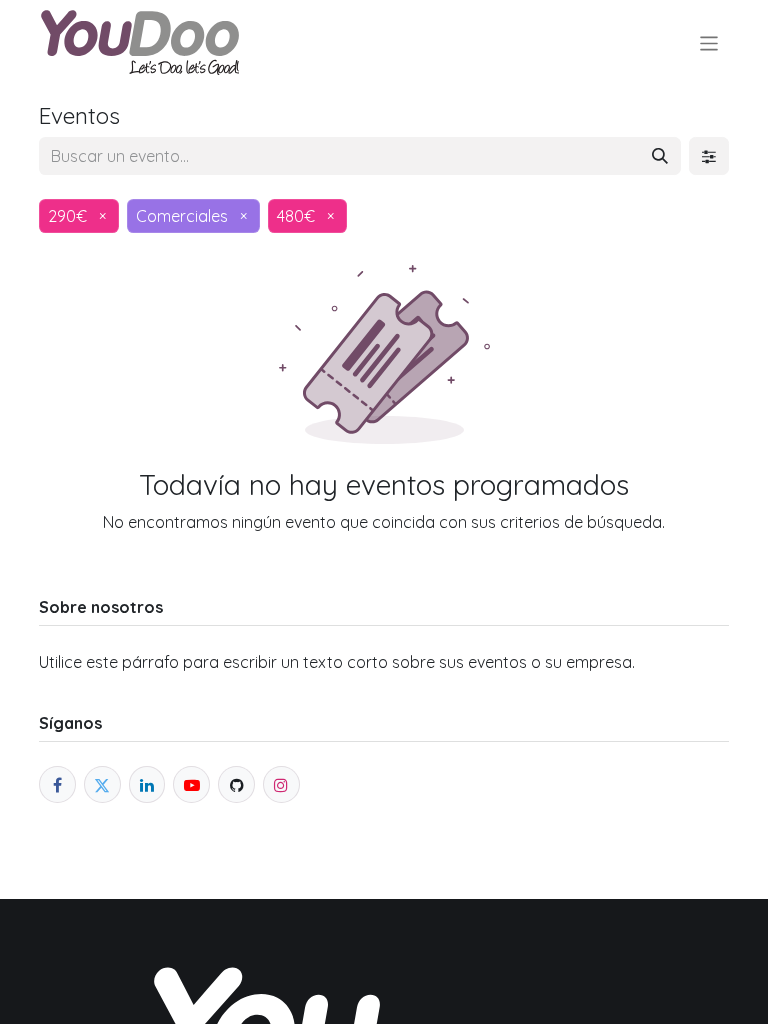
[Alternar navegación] (709, 42)
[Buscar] (660, 156)
